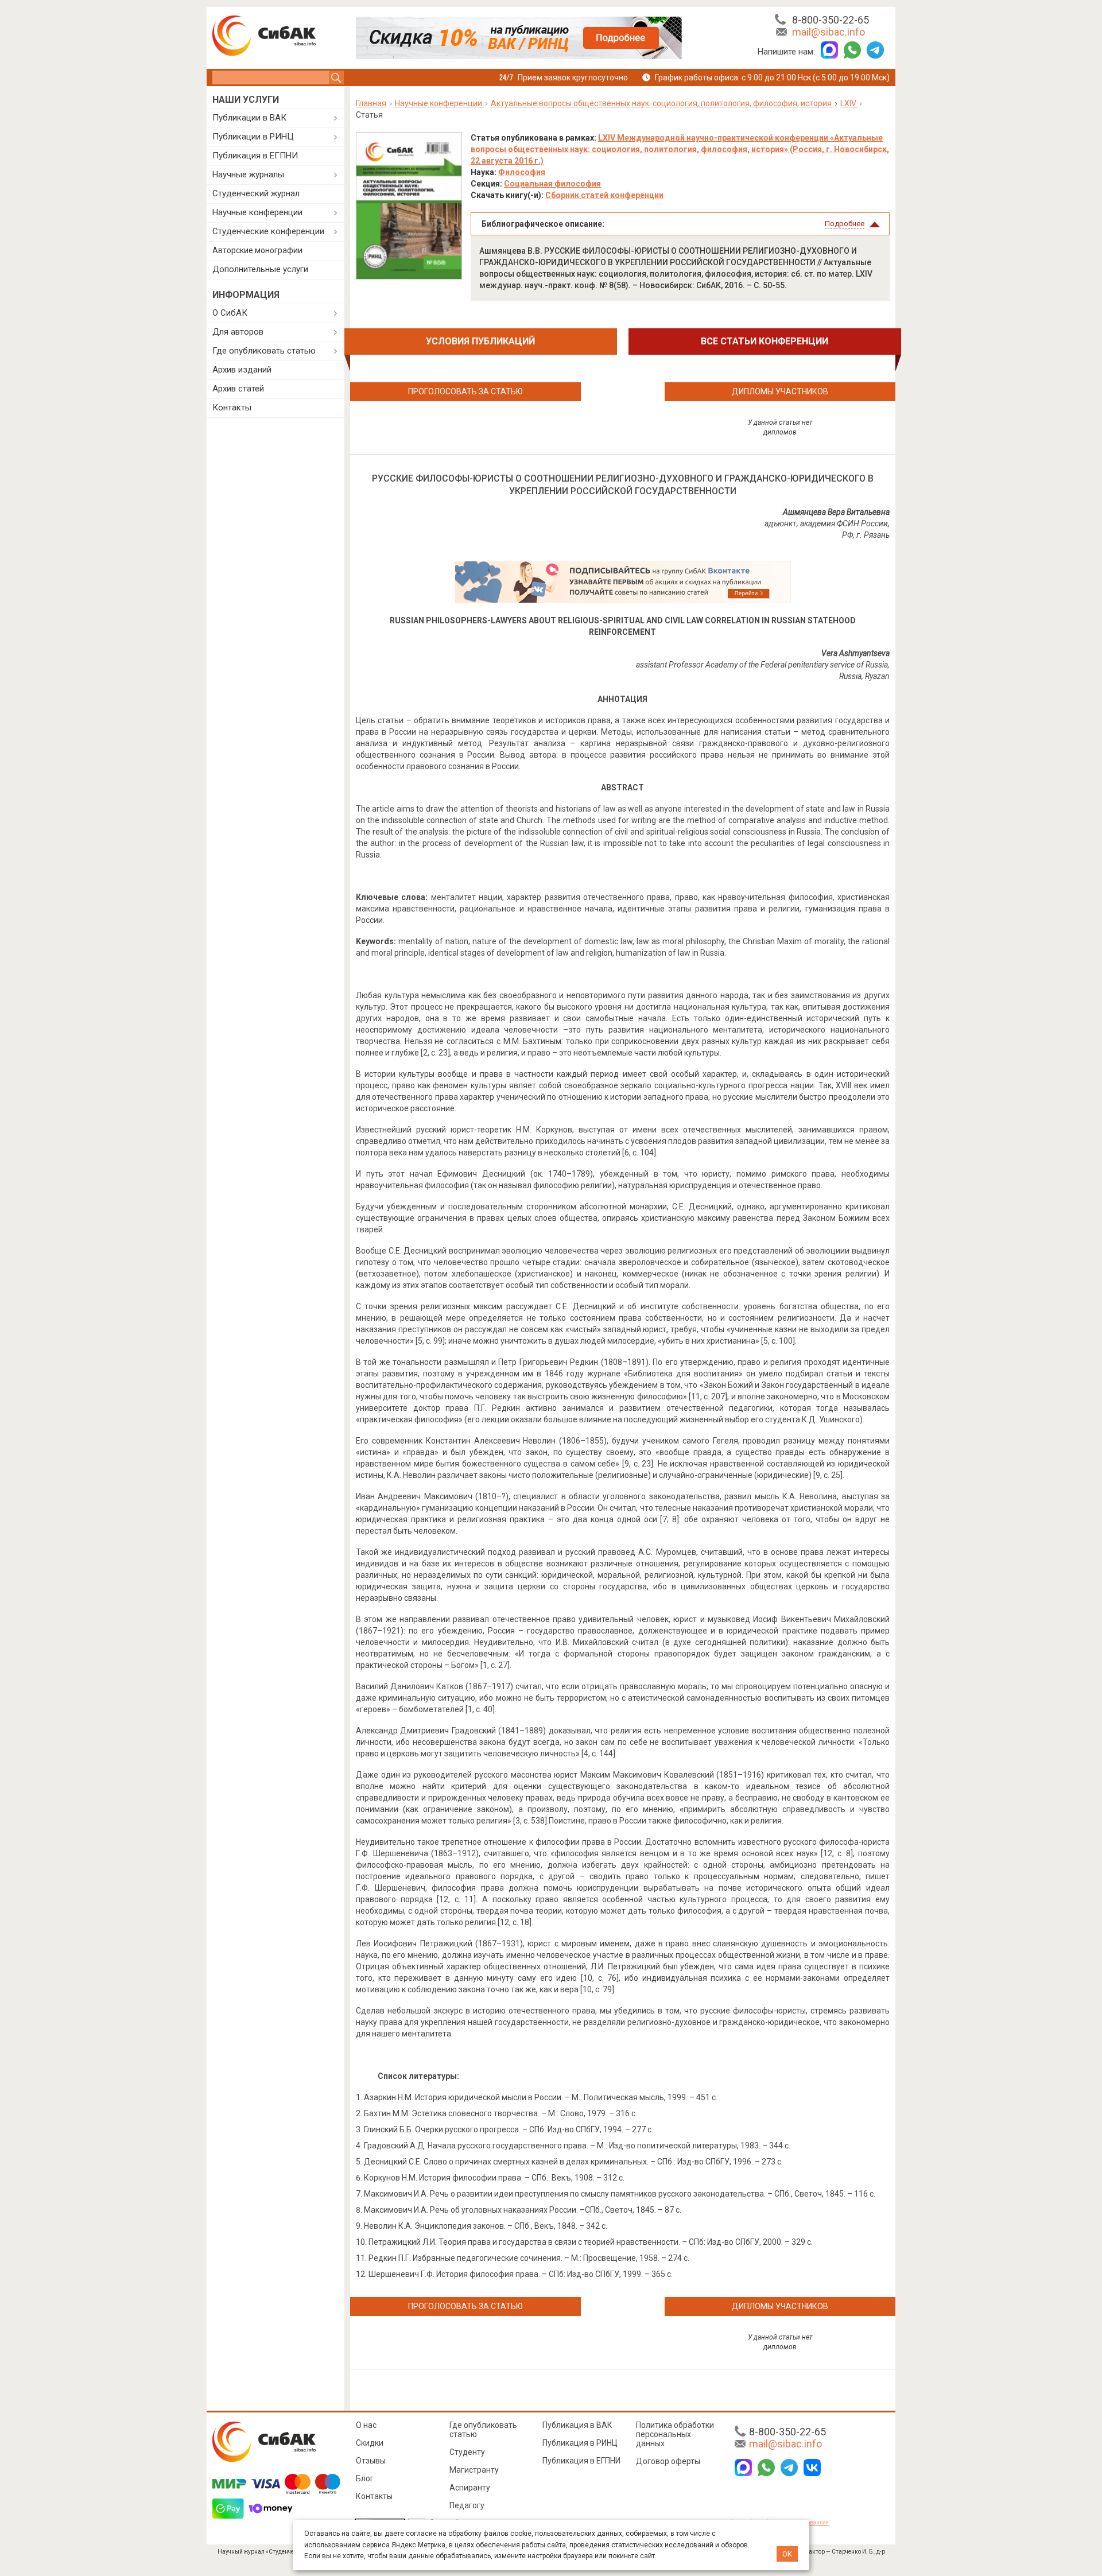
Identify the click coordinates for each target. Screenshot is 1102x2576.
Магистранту (474, 2470)
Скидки (370, 2443)
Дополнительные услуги (260, 269)
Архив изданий (242, 370)
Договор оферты (668, 2461)
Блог (365, 2478)
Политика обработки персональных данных (675, 2434)
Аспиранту (470, 2488)
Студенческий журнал (256, 193)
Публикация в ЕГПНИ (255, 156)
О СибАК (230, 313)
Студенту (467, 2452)
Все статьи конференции (765, 341)
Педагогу (467, 2505)
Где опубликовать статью (264, 351)
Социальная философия (552, 184)
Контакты (232, 408)
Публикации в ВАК (249, 118)
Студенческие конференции (268, 231)
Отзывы (371, 2461)
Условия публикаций (480, 341)
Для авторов (238, 332)
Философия (522, 172)
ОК (787, 2554)
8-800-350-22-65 (831, 20)
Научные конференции (257, 212)
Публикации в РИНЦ (253, 137)
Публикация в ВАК (577, 2425)
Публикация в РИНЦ (580, 2443)
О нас (366, 2425)
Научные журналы (248, 174)
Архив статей (238, 389)
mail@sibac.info (829, 32)
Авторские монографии (257, 250)
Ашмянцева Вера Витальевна (836, 512)
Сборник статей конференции (604, 195)
